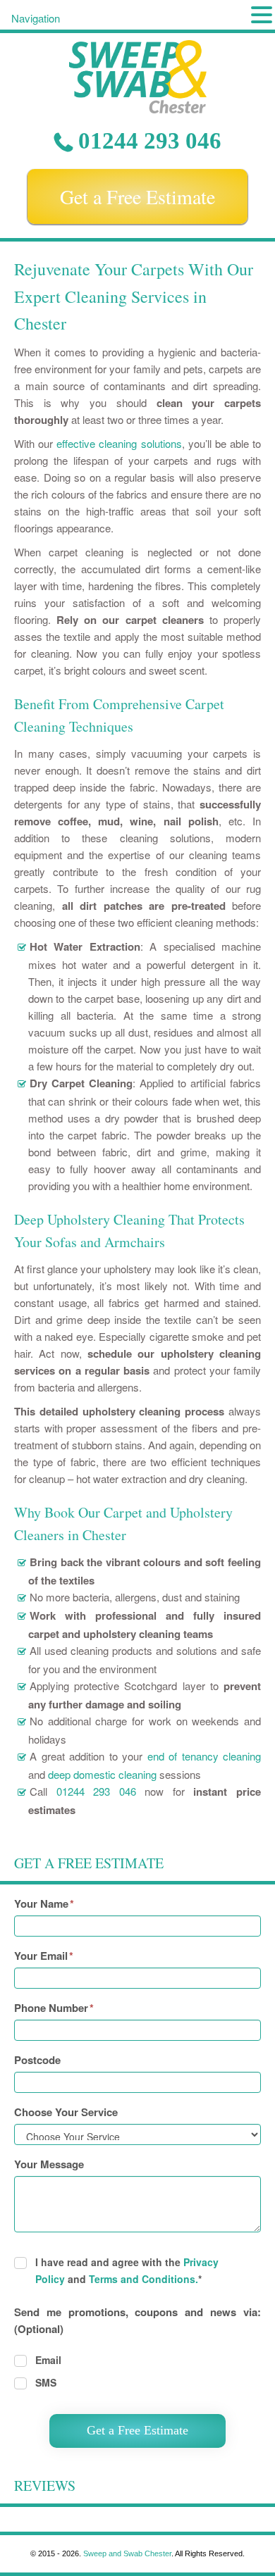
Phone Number (54, 2008)
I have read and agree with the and (127, 2270)
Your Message (49, 2164)
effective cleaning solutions (119, 443)
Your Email (44, 1956)
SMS (46, 2382)
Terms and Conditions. (143, 2279)
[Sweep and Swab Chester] (137, 77)
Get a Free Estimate (137, 196)
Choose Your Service (66, 2112)
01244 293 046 (150, 141)
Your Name (44, 1903)
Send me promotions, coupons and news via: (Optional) (137, 2320)
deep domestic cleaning (102, 1774)
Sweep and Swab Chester (127, 2553)
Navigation (36, 18)
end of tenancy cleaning (204, 1756)
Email (48, 2360)
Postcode (37, 2060)
